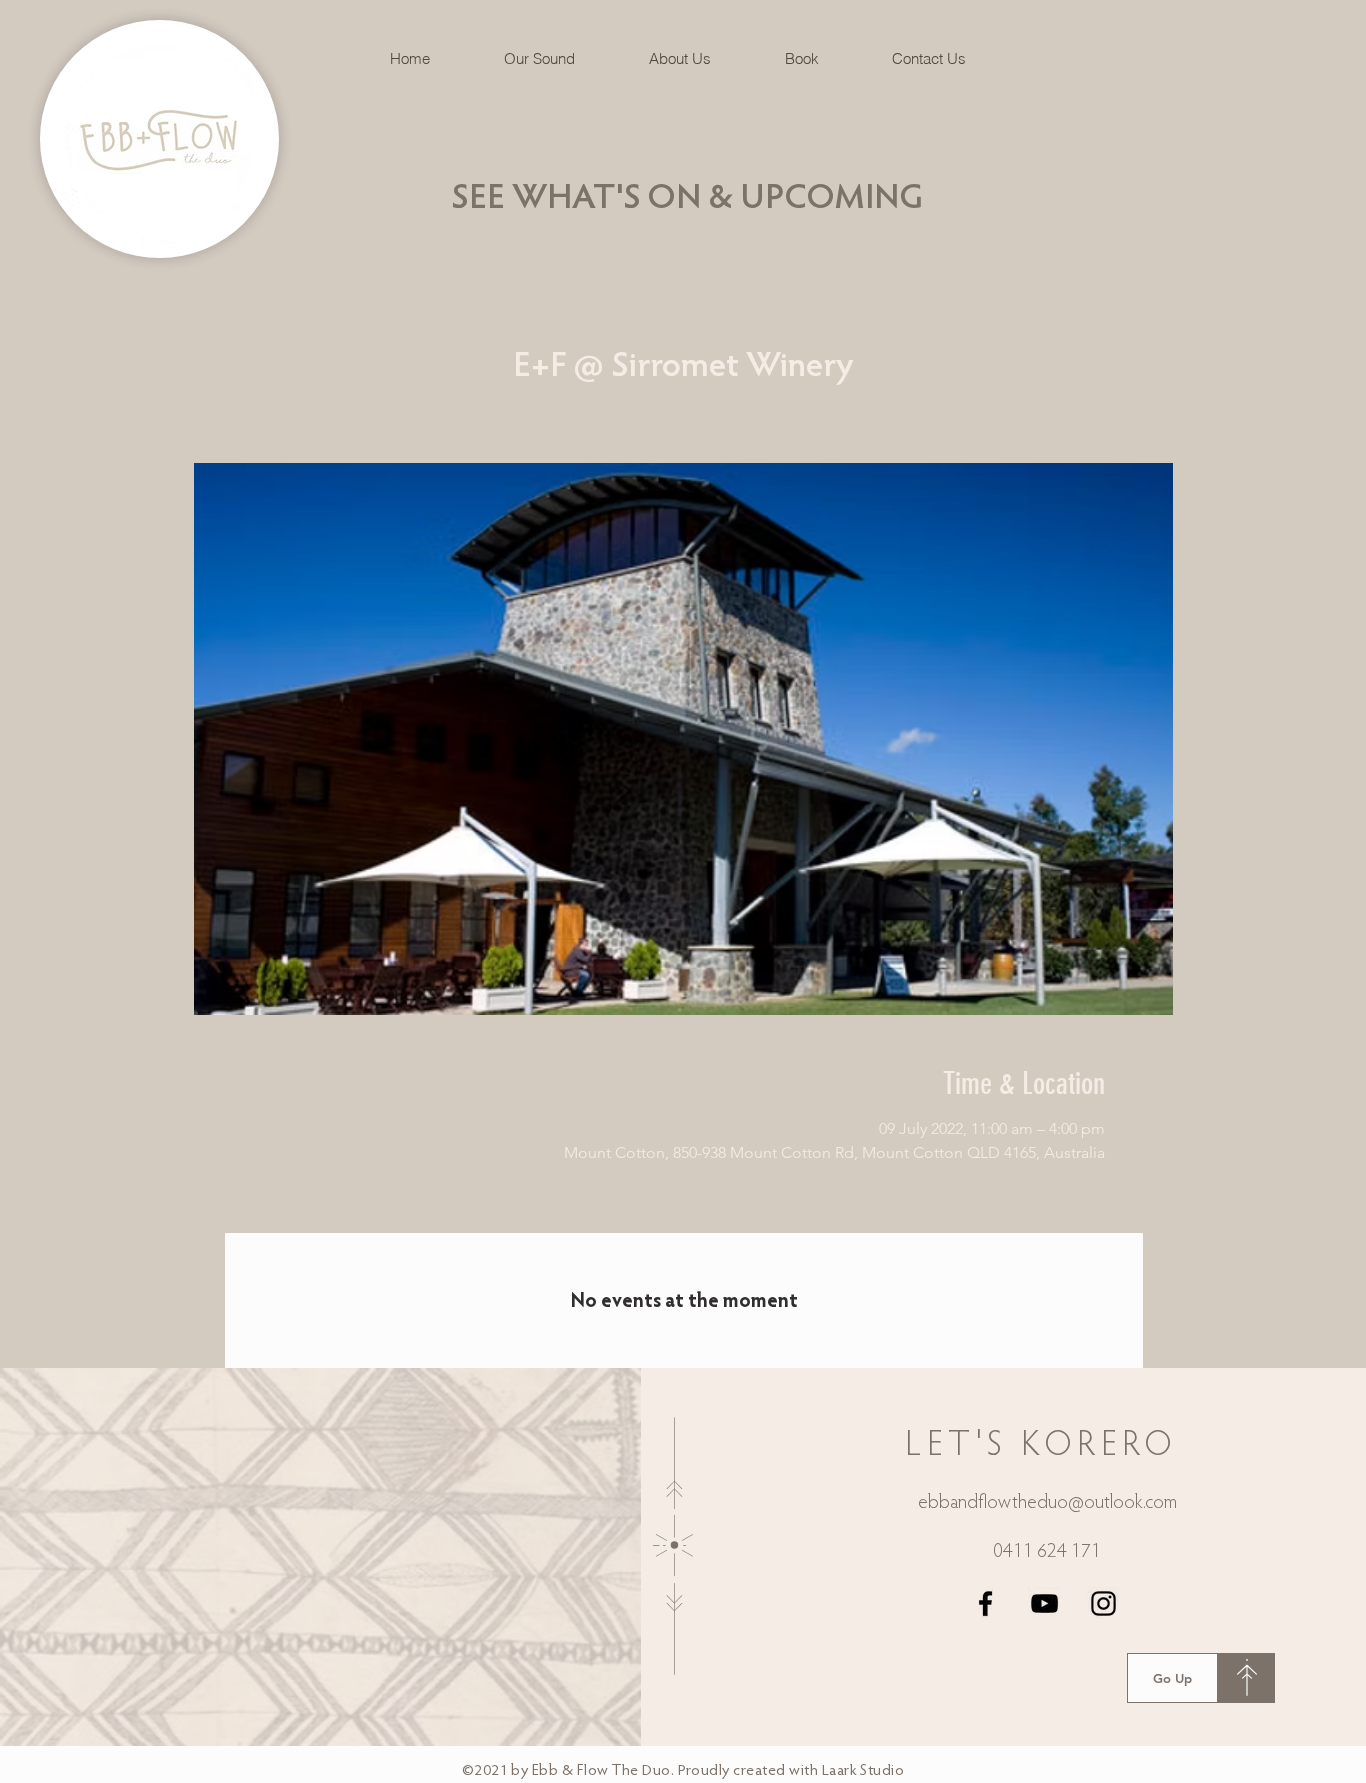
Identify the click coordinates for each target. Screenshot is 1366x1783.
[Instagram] (1103, 1603)
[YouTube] (1044, 1603)
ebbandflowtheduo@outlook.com (1047, 1503)
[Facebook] (985, 1603)
